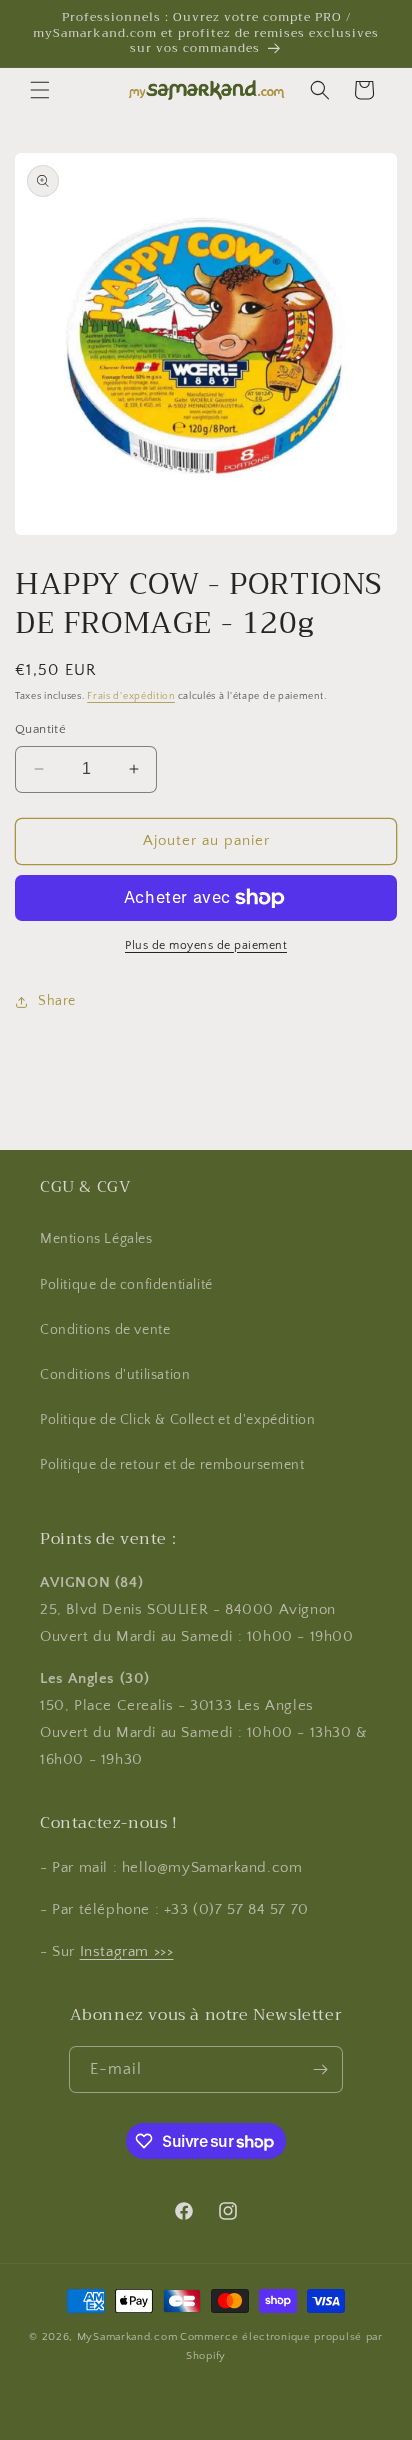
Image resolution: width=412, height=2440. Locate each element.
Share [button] (57, 1001)
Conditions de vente (105, 1330)
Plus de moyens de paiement (206, 945)
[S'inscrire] (320, 2069)
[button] (40, 90)
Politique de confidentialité (126, 1285)
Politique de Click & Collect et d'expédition (177, 1420)
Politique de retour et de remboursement (172, 1465)
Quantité (40, 729)
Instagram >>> (127, 1951)
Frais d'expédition (131, 696)
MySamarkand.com (127, 2337)
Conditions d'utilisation (115, 1375)
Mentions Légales (96, 1239)
